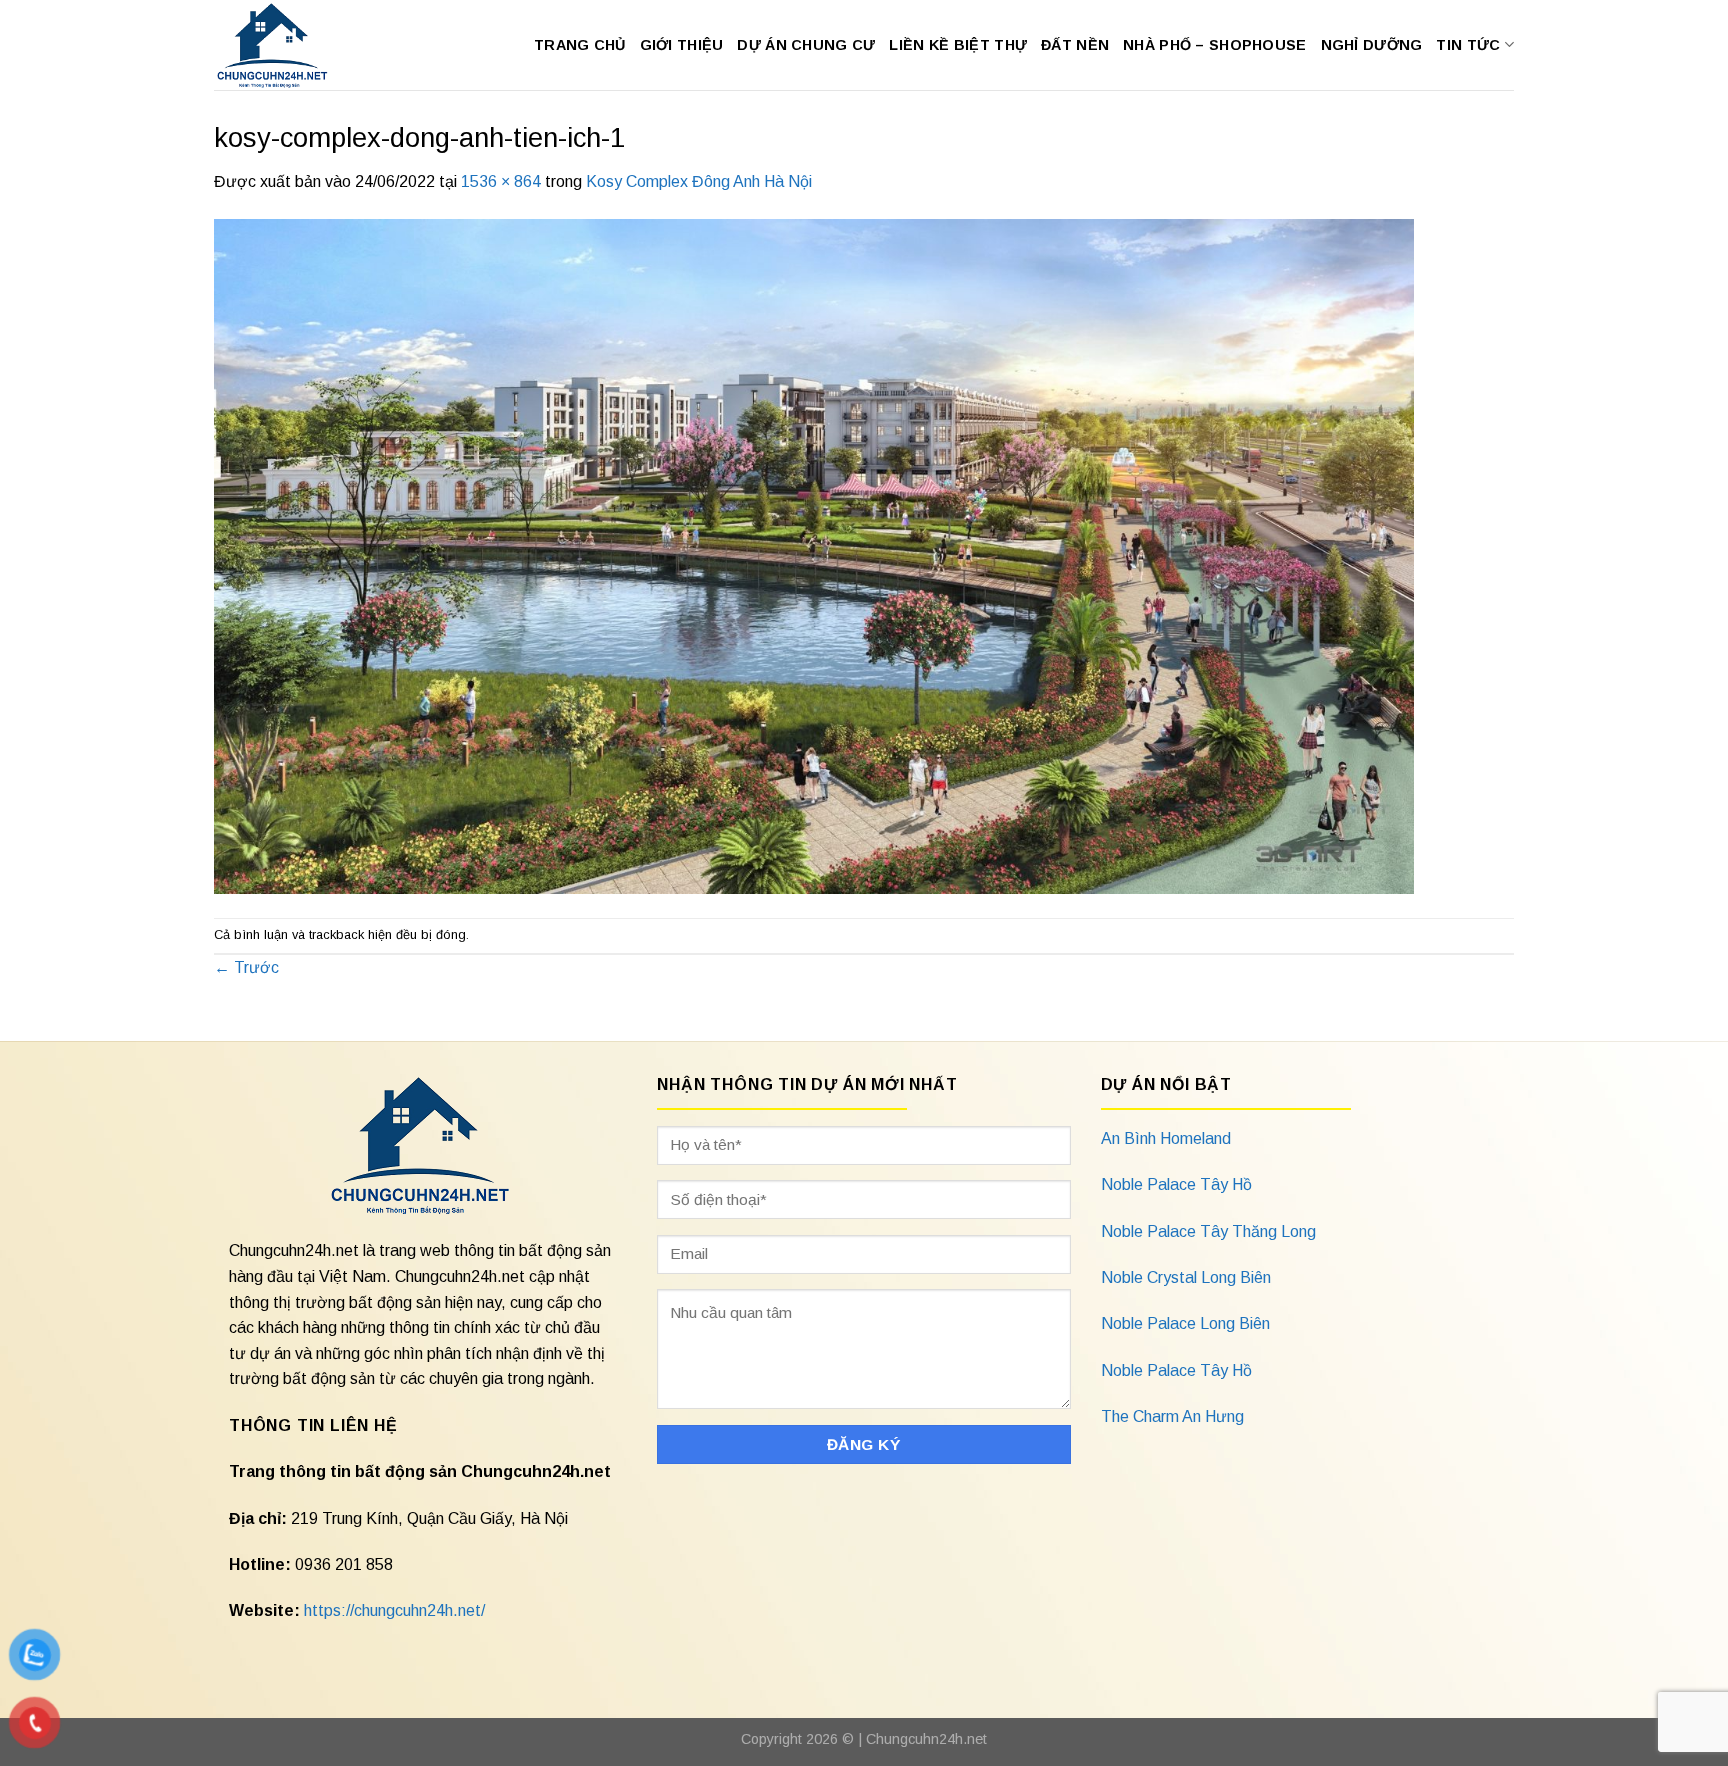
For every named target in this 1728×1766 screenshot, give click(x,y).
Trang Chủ (580, 45)
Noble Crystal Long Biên (1186, 1277)
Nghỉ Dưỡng (1372, 45)
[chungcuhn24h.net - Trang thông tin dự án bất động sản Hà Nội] (282, 45)
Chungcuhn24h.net (926, 1739)
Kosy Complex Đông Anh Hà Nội (699, 181)
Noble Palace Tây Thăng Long (1208, 1231)
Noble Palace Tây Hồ (1176, 1184)
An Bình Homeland (1166, 1138)
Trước (246, 967)
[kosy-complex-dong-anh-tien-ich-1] (814, 554)
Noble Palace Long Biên (1185, 1323)
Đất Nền (1075, 45)
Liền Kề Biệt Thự (958, 45)
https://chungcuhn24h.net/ (394, 1610)
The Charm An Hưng (1172, 1416)
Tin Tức (1468, 45)
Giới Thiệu (682, 45)
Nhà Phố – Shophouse (1214, 45)
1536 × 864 (501, 181)
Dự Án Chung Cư (806, 45)
